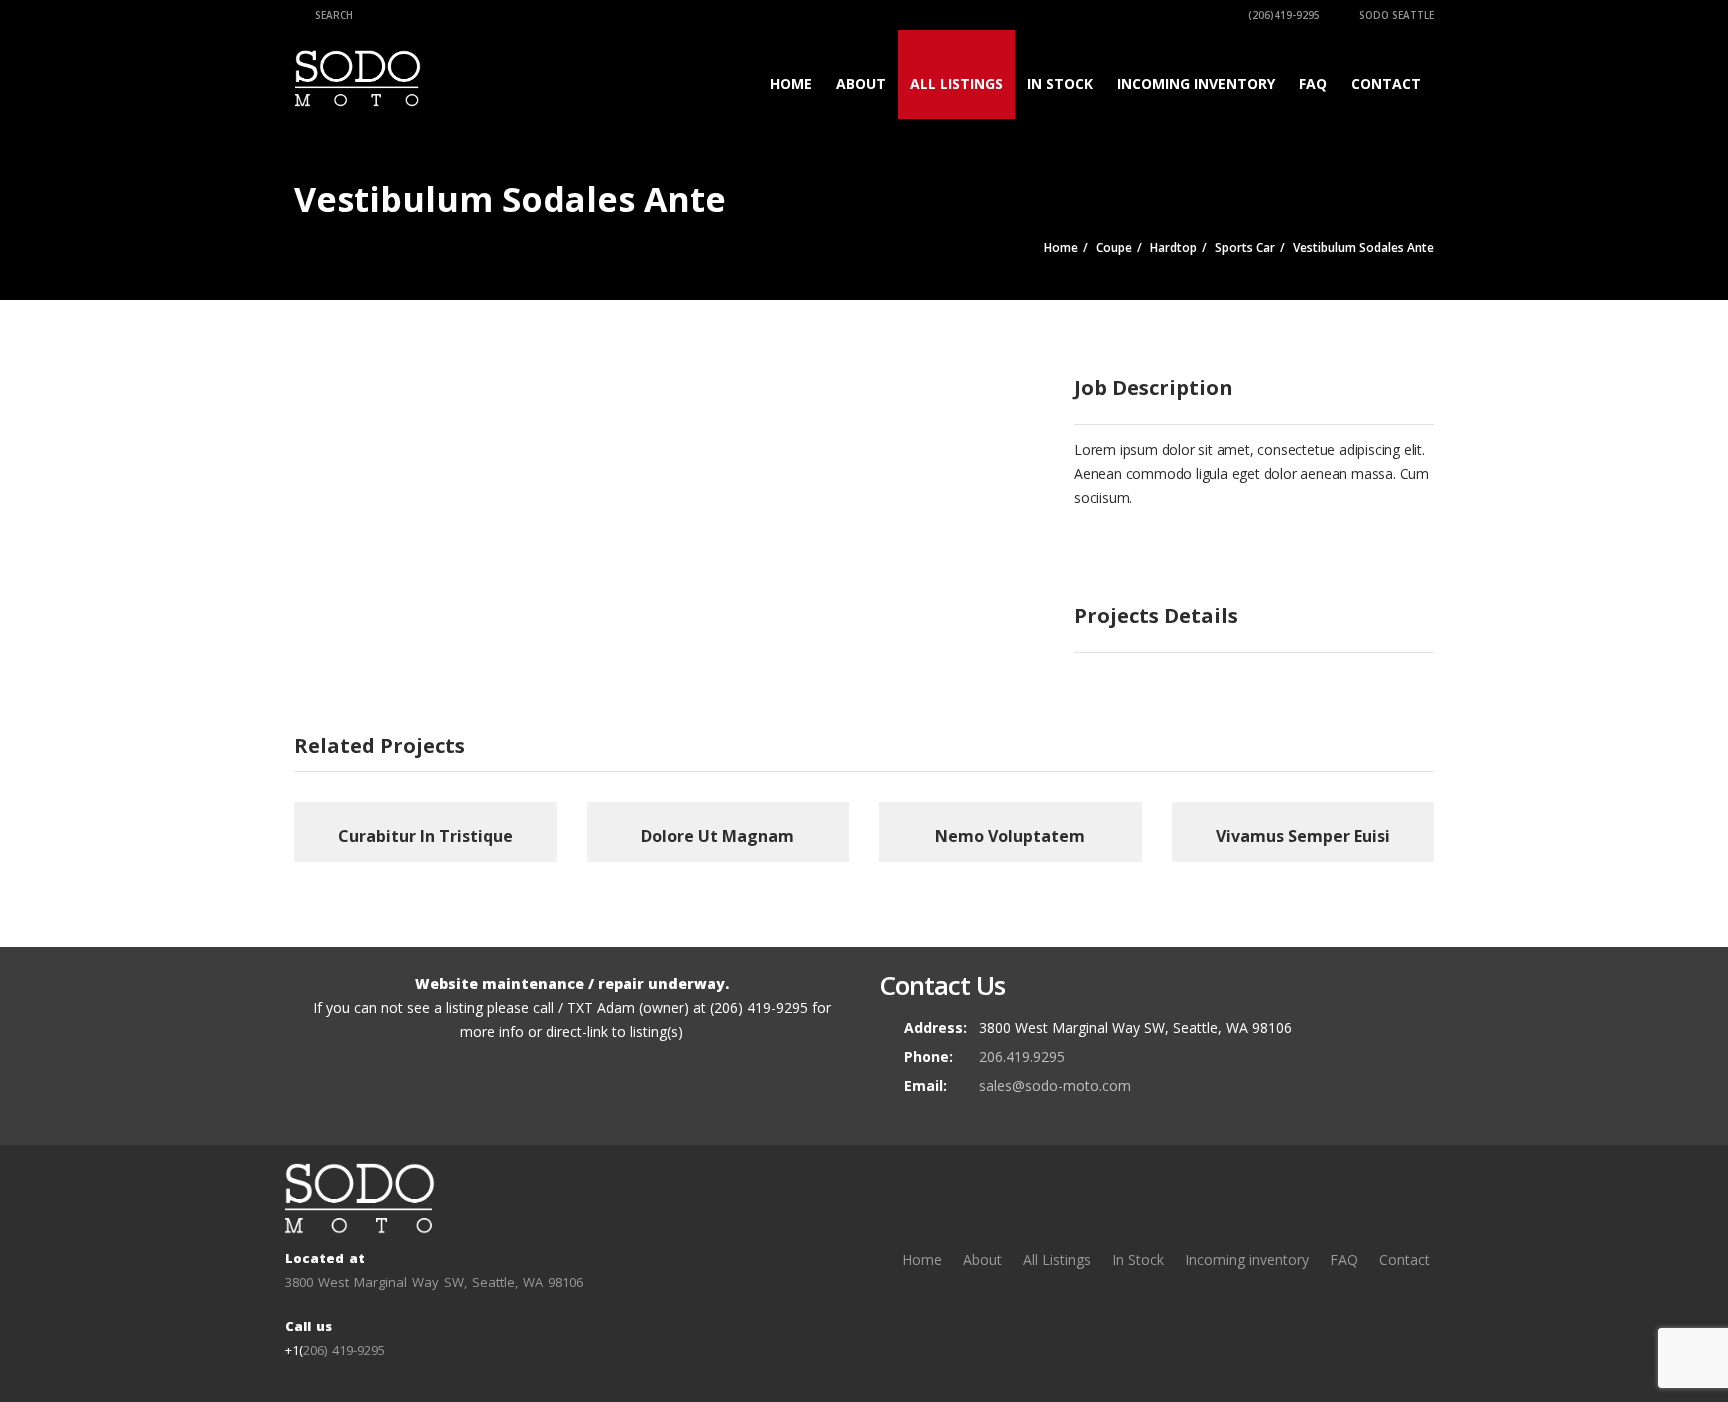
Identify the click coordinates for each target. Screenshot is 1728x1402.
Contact (1386, 83)
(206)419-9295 (1282, 15)
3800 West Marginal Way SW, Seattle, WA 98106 (434, 1282)
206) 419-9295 (344, 1350)
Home (791, 83)
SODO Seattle (1395, 15)
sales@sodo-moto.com (1055, 1085)
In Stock (1060, 83)
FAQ (1313, 83)
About (861, 83)
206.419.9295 (1022, 1056)
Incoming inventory (1196, 83)
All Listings (956, 83)
